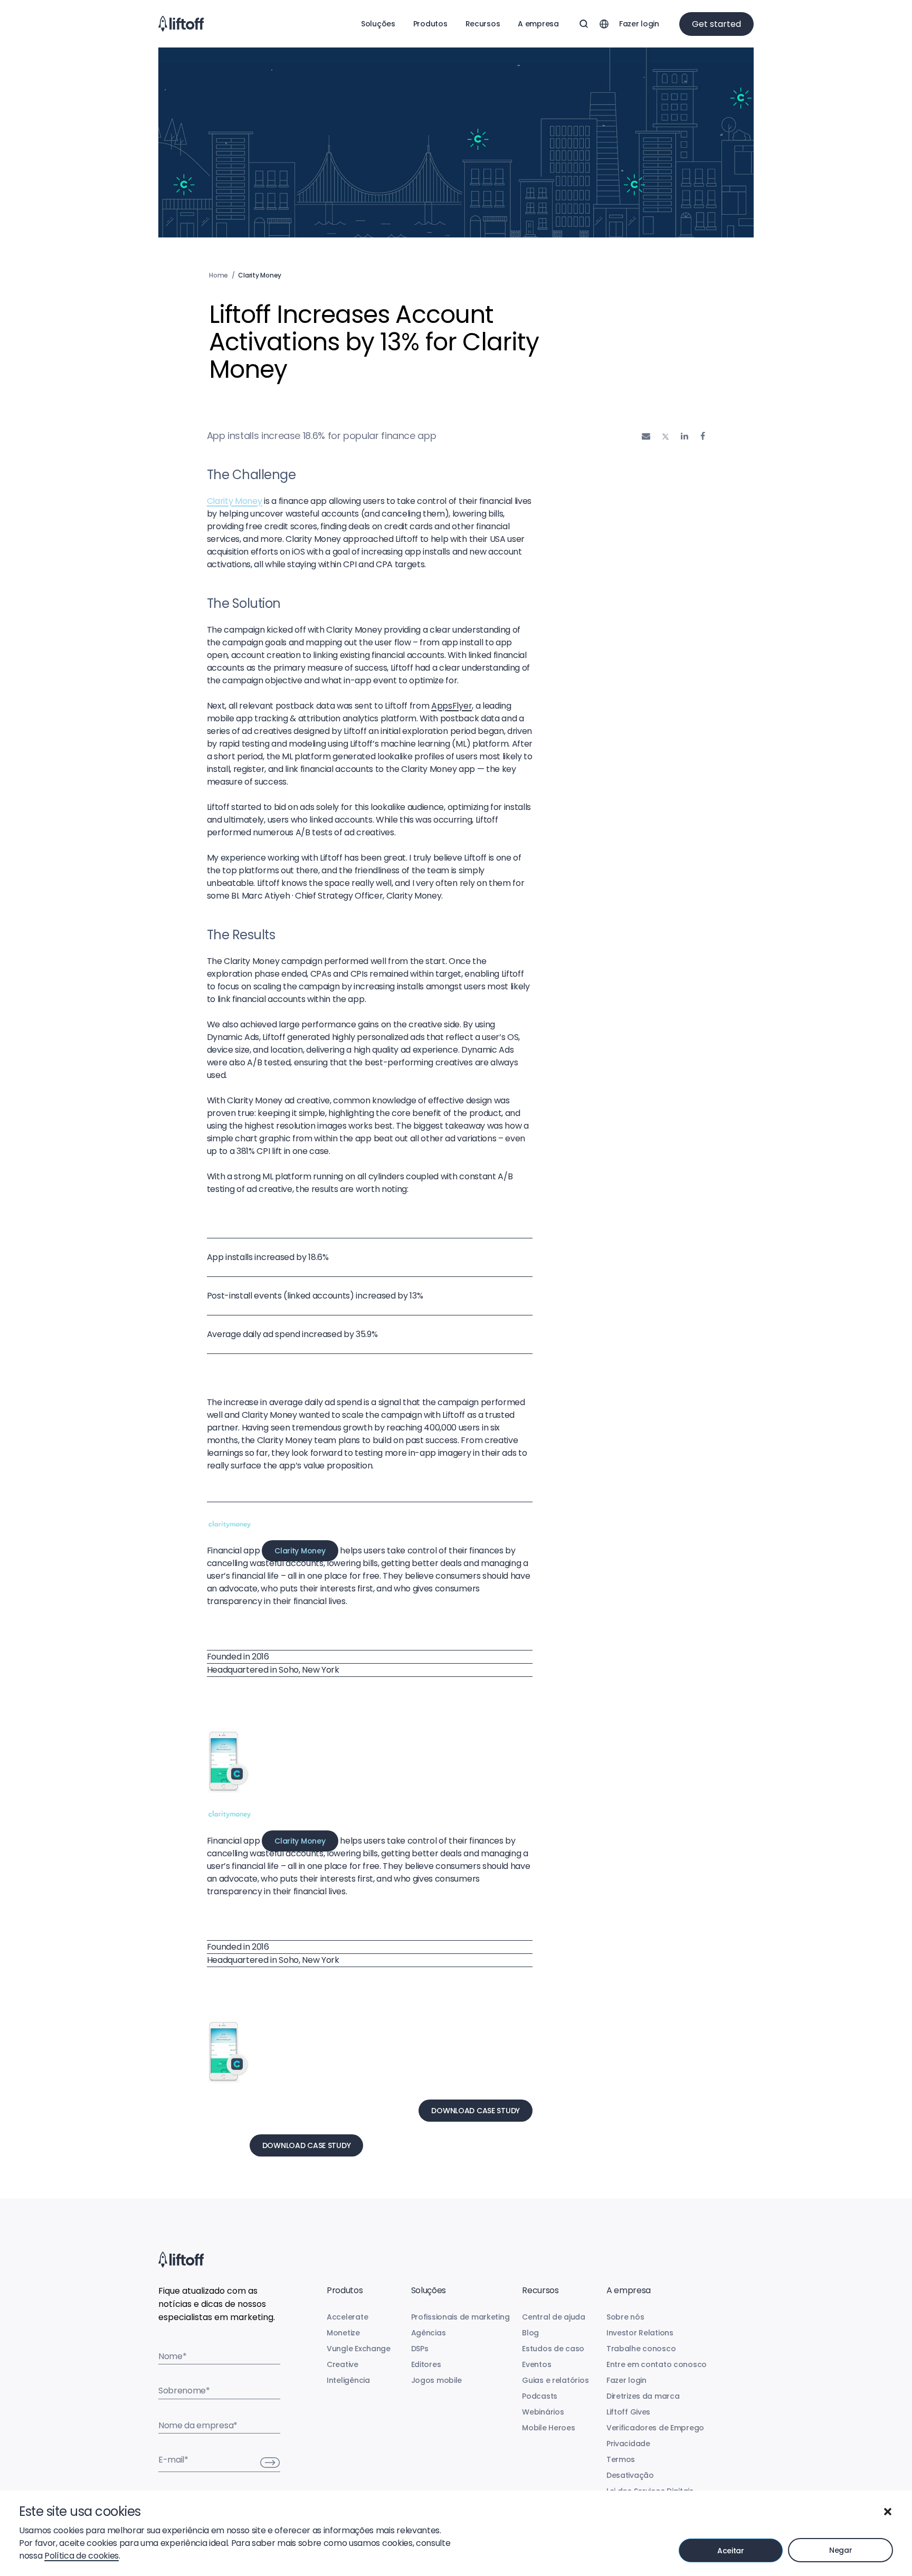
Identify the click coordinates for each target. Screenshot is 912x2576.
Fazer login (639, 24)
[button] (888, 2512)
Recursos (483, 24)
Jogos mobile (437, 2380)
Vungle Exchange (359, 2349)
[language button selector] (604, 24)
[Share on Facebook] (703, 436)
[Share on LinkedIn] (685, 436)
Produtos (430, 24)
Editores (426, 2364)
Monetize (343, 2333)
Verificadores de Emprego (655, 2428)
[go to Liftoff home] (181, 24)
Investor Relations (640, 2333)
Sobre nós (625, 2317)
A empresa (538, 24)
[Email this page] (646, 436)
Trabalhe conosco (641, 2349)
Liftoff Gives (628, 2412)
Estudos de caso (553, 2349)
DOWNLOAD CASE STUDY (476, 2111)
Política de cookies (82, 2556)
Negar (841, 2550)
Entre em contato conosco (657, 2364)
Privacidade (628, 2444)
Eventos (536, 2364)
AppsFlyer (452, 706)
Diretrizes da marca (643, 2396)
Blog (530, 2333)
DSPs (420, 2349)
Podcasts (540, 2396)
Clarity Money (235, 501)
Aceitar (731, 2551)
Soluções (378, 24)
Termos (621, 2459)
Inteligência (348, 2380)
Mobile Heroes (548, 2428)
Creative (343, 2364)
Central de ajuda (554, 2317)
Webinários (543, 2412)
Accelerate (347, 2317)
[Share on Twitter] (666, 437)
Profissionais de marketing (460, 2317)
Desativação (630, 2475)
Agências (429, 2333)
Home (218, 275)
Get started (716, 24)
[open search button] (584, 24)
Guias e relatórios (555, 2380)
